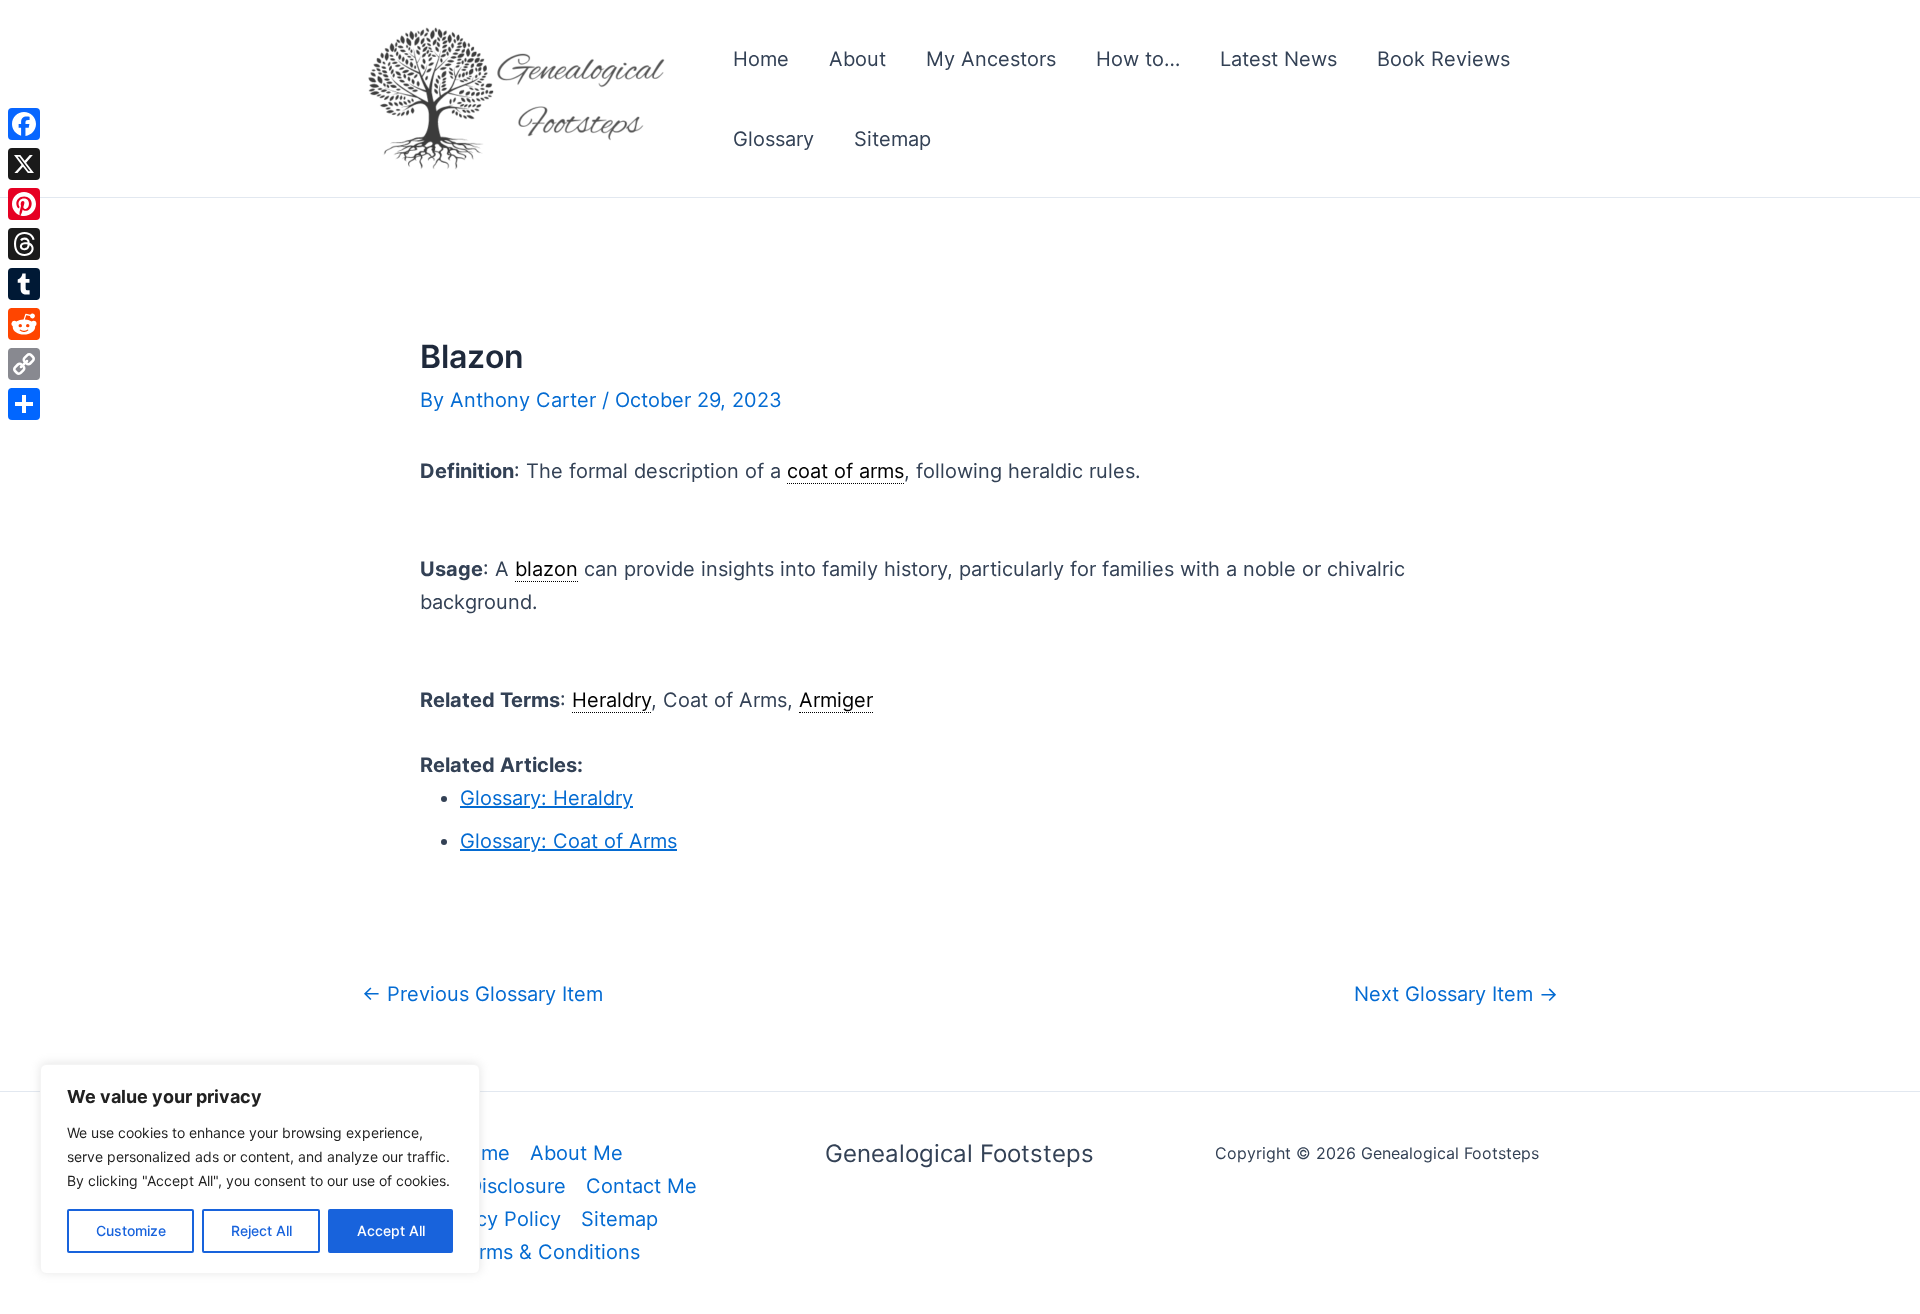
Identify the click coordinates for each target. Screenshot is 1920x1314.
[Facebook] (24, 124)
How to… (1138, 59)
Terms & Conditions (548, 1252)
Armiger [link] (836, 700)
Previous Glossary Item (482, 994)
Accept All (391, 1230)
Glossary (773, 139)
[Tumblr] (24, 284)
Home (761, 59)
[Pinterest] (24, 204)
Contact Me (641, 1186)
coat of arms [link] (845, 471)
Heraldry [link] (611, 700)
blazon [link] (546, 569)
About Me (576, 1153)
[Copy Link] (24, 364)
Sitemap (892, 139)
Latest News (1278, 59)
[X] (24, 164)
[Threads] (24, 244)
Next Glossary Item (1456, 994)
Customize (131, 1230)
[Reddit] (24, 324)
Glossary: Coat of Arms (568, 841)
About (857, 59)
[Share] (24, 404)
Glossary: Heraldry (546, 798)
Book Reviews (1443, 59)
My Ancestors (991, 59)
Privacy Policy (495, 1219)
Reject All (261, 1230)
